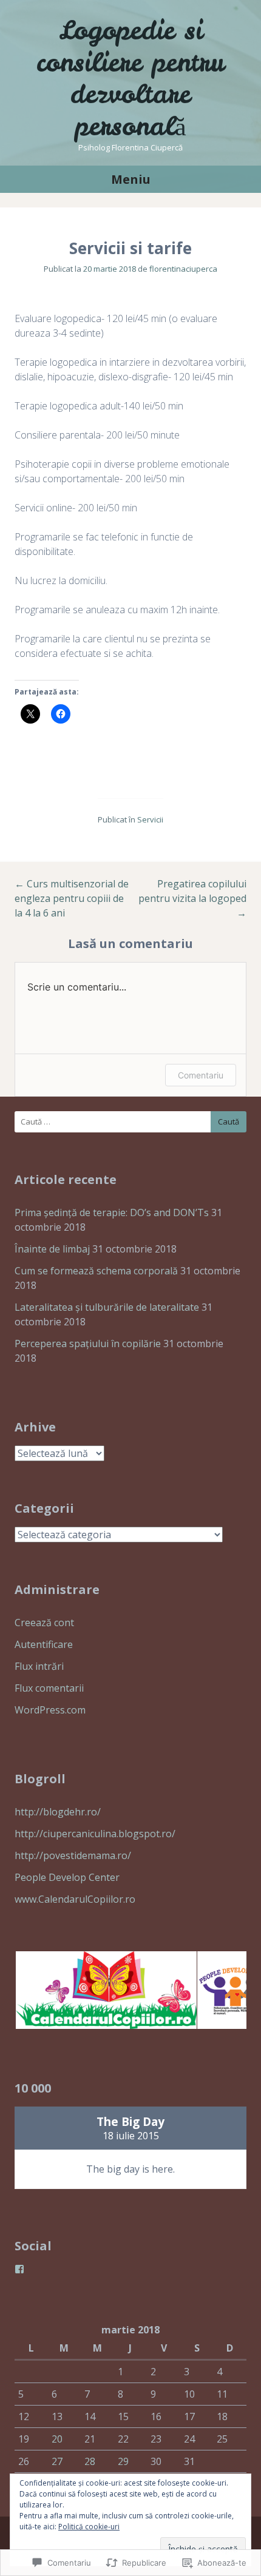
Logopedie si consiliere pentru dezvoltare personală (130, 78)
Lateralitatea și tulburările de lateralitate (107, 1307)
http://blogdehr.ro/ (58, 1812)
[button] (105, 1990)
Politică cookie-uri (89, 2527)
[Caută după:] (130, 1122)
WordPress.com (50, 1710)
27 (57, 2461)
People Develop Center (67, 1877)
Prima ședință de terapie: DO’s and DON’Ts (112, 1212)
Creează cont (44, 1623)
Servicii (150, 819)
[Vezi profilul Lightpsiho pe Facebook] (19, 2269)
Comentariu (201, 1075)
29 (123, 2461)
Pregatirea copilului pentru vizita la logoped (192, 898)
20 (57, 2439)
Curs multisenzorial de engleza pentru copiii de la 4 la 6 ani (72, 898)
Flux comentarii (49, 1688)
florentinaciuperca (183, 269)
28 (90, 2461)
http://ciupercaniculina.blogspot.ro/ (95, 1834)
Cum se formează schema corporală (96, 1271)
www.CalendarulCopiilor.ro (75, 1899)
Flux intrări (39, 1666)
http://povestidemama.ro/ (73, 1855)
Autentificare (44, 1644)
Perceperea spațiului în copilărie (88, 1343)
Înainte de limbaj (52, 1249)
